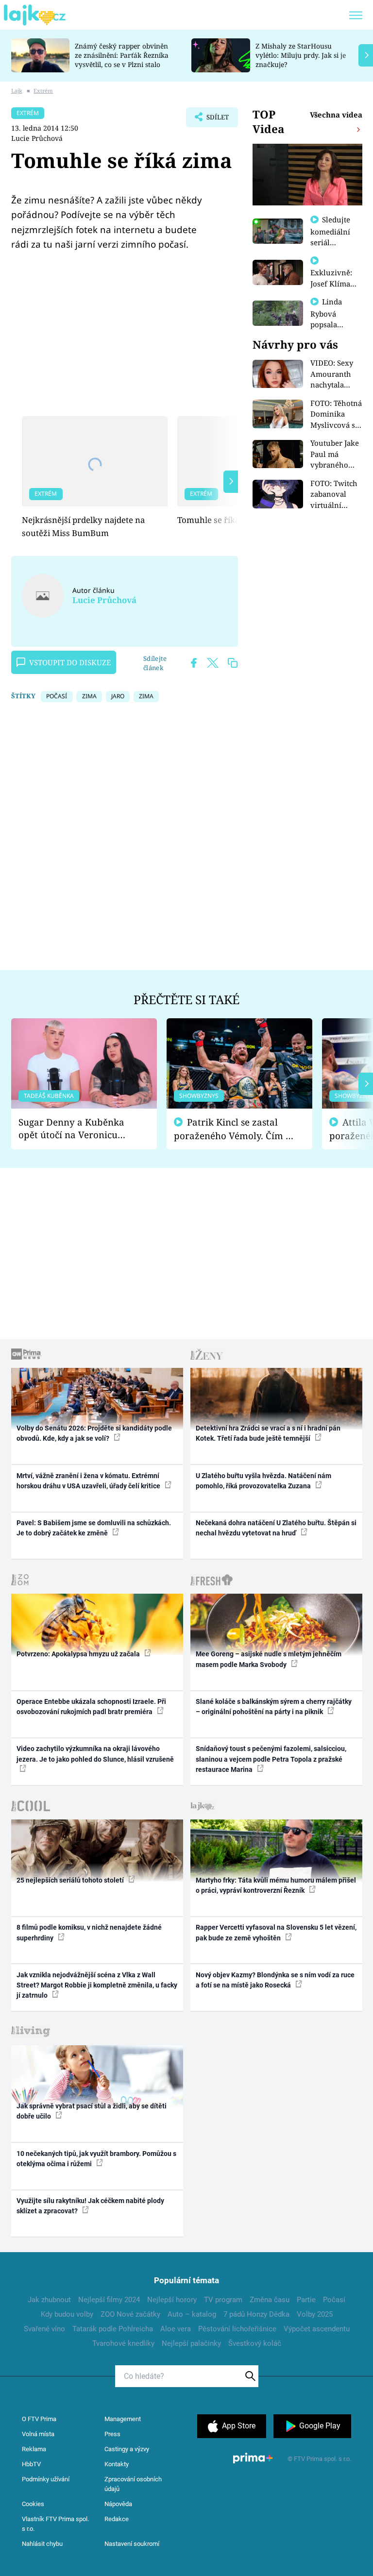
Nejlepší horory (172, 2300)
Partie (306, 2300)
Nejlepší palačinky (191, 2343)
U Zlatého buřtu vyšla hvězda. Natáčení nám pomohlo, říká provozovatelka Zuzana (263, 1481)
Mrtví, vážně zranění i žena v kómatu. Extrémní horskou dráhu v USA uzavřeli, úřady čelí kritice (89, 1481)
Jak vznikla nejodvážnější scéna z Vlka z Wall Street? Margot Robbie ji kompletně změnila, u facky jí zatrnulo (97, 1985)
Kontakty (117, 2464)
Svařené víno (44, 2329)
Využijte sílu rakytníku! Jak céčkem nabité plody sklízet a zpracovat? (90, 2206)
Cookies (33, 2504)
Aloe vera (176, 2329)
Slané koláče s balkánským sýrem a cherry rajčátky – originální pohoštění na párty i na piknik (274, 1707)
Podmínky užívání (46, 2479)
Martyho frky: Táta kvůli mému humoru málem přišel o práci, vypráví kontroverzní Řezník (276, 1885)
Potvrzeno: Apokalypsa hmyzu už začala (79, 1654)
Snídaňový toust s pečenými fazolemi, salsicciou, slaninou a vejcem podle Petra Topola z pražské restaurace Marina (271, 1759)
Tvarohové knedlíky (123, 2343)
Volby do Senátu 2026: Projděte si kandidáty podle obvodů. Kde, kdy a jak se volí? (94, 1433)
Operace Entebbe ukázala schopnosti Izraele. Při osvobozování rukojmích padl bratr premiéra (91, 1707)
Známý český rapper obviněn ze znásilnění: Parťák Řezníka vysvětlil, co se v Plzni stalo (122, 55)
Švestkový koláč (255, 2343)
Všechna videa (336, 115)
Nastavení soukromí (132, 2544)
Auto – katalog (192, 2314)
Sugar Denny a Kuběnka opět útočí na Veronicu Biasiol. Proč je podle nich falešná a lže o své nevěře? (76, 1129)
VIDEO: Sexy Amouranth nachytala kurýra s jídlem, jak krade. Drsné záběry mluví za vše (333, 374)
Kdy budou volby (67, 2314)
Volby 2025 (315, 2314)
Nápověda (118, 2504)
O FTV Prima (39, 2419)
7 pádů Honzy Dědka (256, 2314)
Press (112, 2434)
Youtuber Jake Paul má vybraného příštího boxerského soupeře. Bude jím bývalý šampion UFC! (335, 454)
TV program (223, 2300)
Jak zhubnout (49, 2300)
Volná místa (38, 2434)
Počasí (334, 2300)
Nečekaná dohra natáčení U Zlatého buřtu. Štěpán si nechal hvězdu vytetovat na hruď (276, 1528)
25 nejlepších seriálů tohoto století (71, 1880)
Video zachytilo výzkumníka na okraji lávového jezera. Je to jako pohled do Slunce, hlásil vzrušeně (95, 1754)
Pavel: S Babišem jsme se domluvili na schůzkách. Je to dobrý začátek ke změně (94, 1528)
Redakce (117, 2519)
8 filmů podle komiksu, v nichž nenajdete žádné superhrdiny (89, 1932)
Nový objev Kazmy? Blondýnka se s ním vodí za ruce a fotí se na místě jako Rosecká (275, 1980)
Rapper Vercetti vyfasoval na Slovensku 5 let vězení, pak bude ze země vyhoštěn (276, 1932)
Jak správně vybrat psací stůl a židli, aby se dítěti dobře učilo (92, 2111)
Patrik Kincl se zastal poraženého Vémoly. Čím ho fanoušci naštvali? (235, 1129)
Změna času (270, 2300)
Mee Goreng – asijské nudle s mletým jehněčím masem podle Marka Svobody (269, 1659)
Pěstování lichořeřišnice (237, 2329)
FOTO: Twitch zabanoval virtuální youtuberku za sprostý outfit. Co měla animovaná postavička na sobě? (336, 495)
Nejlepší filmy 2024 (109, 2300)
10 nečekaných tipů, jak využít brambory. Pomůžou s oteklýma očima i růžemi (96, 2159)
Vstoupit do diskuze (70, 662)
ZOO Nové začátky (130, 2314)
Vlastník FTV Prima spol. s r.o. (55, 2524)
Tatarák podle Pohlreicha (113, 2329)
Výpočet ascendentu (317, 2329)
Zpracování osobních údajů (133, 2484)
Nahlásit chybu (42, 2544)
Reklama (34, 2449)
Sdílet (213, 120)
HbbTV (31, 2464)
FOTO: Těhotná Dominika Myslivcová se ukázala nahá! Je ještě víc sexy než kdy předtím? (336, 414)
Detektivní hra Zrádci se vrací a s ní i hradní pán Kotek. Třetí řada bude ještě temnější (268, 1433)
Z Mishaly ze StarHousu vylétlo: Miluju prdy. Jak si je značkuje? (301, 55)
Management (123, 2419)
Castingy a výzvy (127, 2449)
